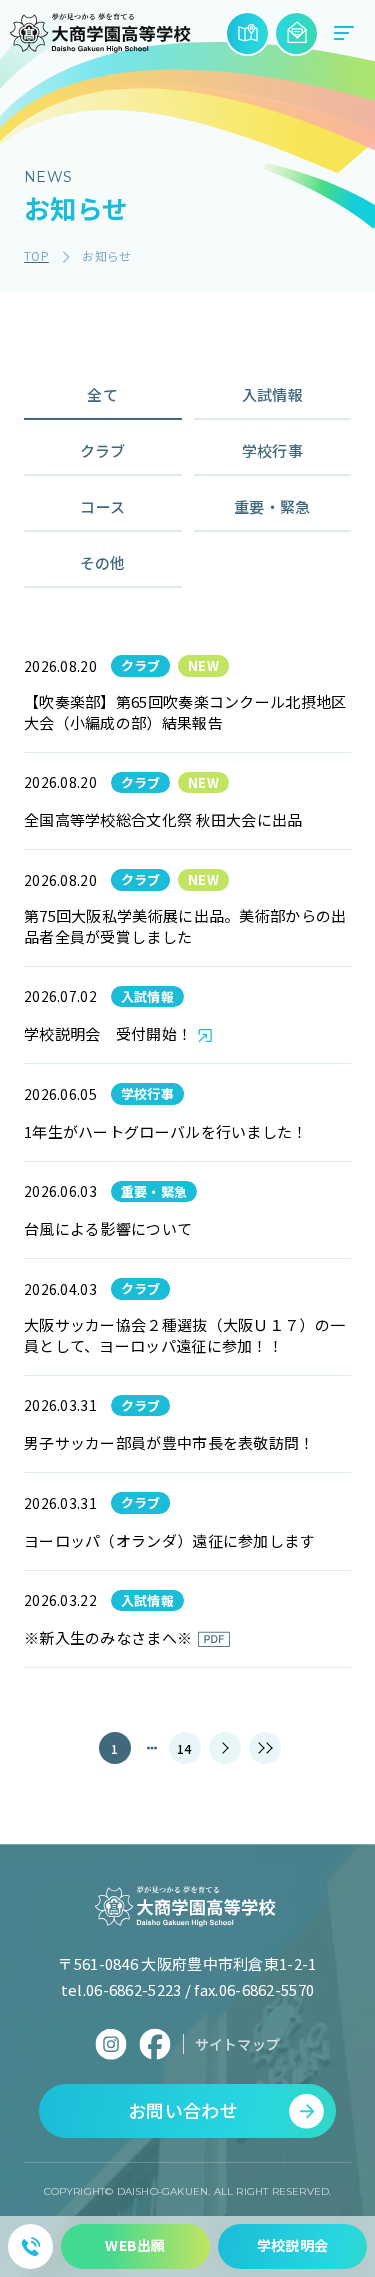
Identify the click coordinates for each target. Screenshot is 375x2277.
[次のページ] (225, 1748)
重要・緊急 (272, 506)
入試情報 (272, 394)
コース (102, 506)
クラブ (103, 450)
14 (184, 1748)
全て (102, 394)
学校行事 (272, 450)
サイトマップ (238, 2044)
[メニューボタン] (344, 33)
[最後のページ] (265, 1748)
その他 (103, 562)
